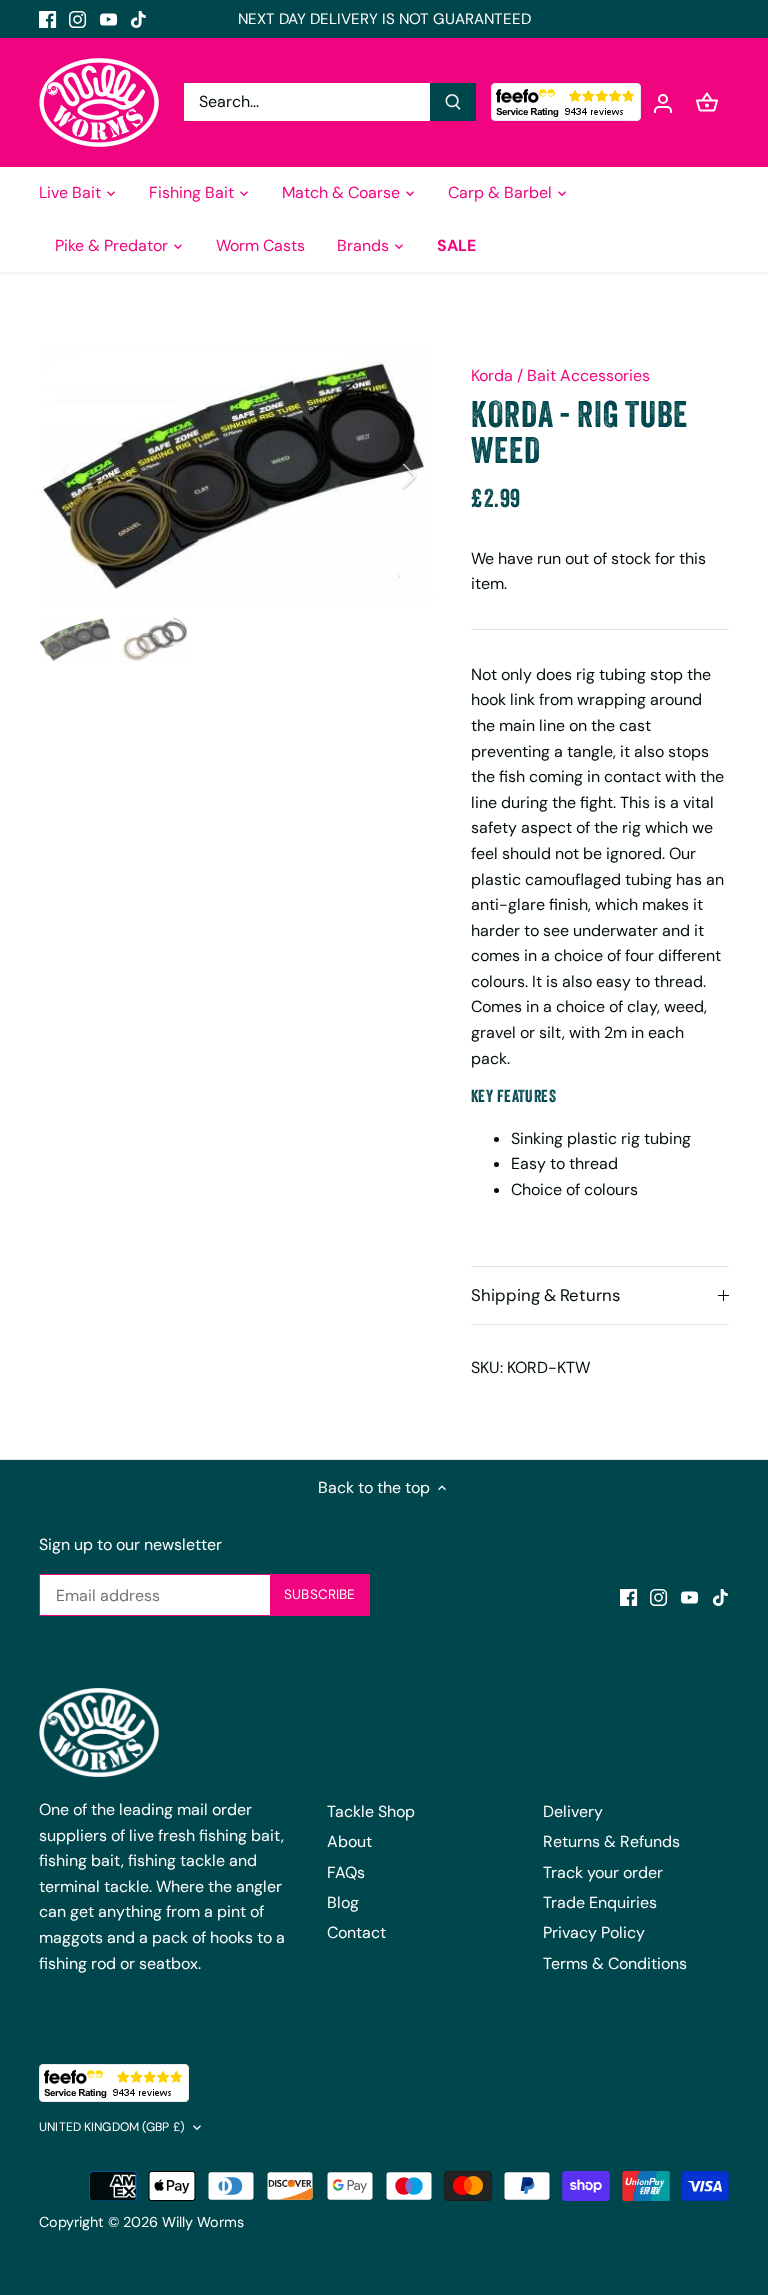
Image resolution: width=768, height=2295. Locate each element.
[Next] (383, 476)
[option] (236, 475)
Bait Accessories (588, 375)
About (349, 1841)
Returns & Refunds (611, 1841)
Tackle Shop (371, 1811)
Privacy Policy (594, 1932)
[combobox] (307, 102)
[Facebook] (47, 19)
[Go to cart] (707, 102)
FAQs (346, 1872)
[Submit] (453, 102)
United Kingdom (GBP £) (112, 2127)
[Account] (663, 102)
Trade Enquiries (600, 1902)
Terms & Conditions (615, 1963)
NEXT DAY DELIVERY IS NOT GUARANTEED (384, 19)
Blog (343, 1902)
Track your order (603, 1872)
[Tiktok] (138, 19)
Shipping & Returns (545, 1295)
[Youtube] (108, 19)
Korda (492, 375)
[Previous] (89, 476)
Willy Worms (203, 2222)
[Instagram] (77, 19)
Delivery (573, 1811)
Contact (356, 1932)
